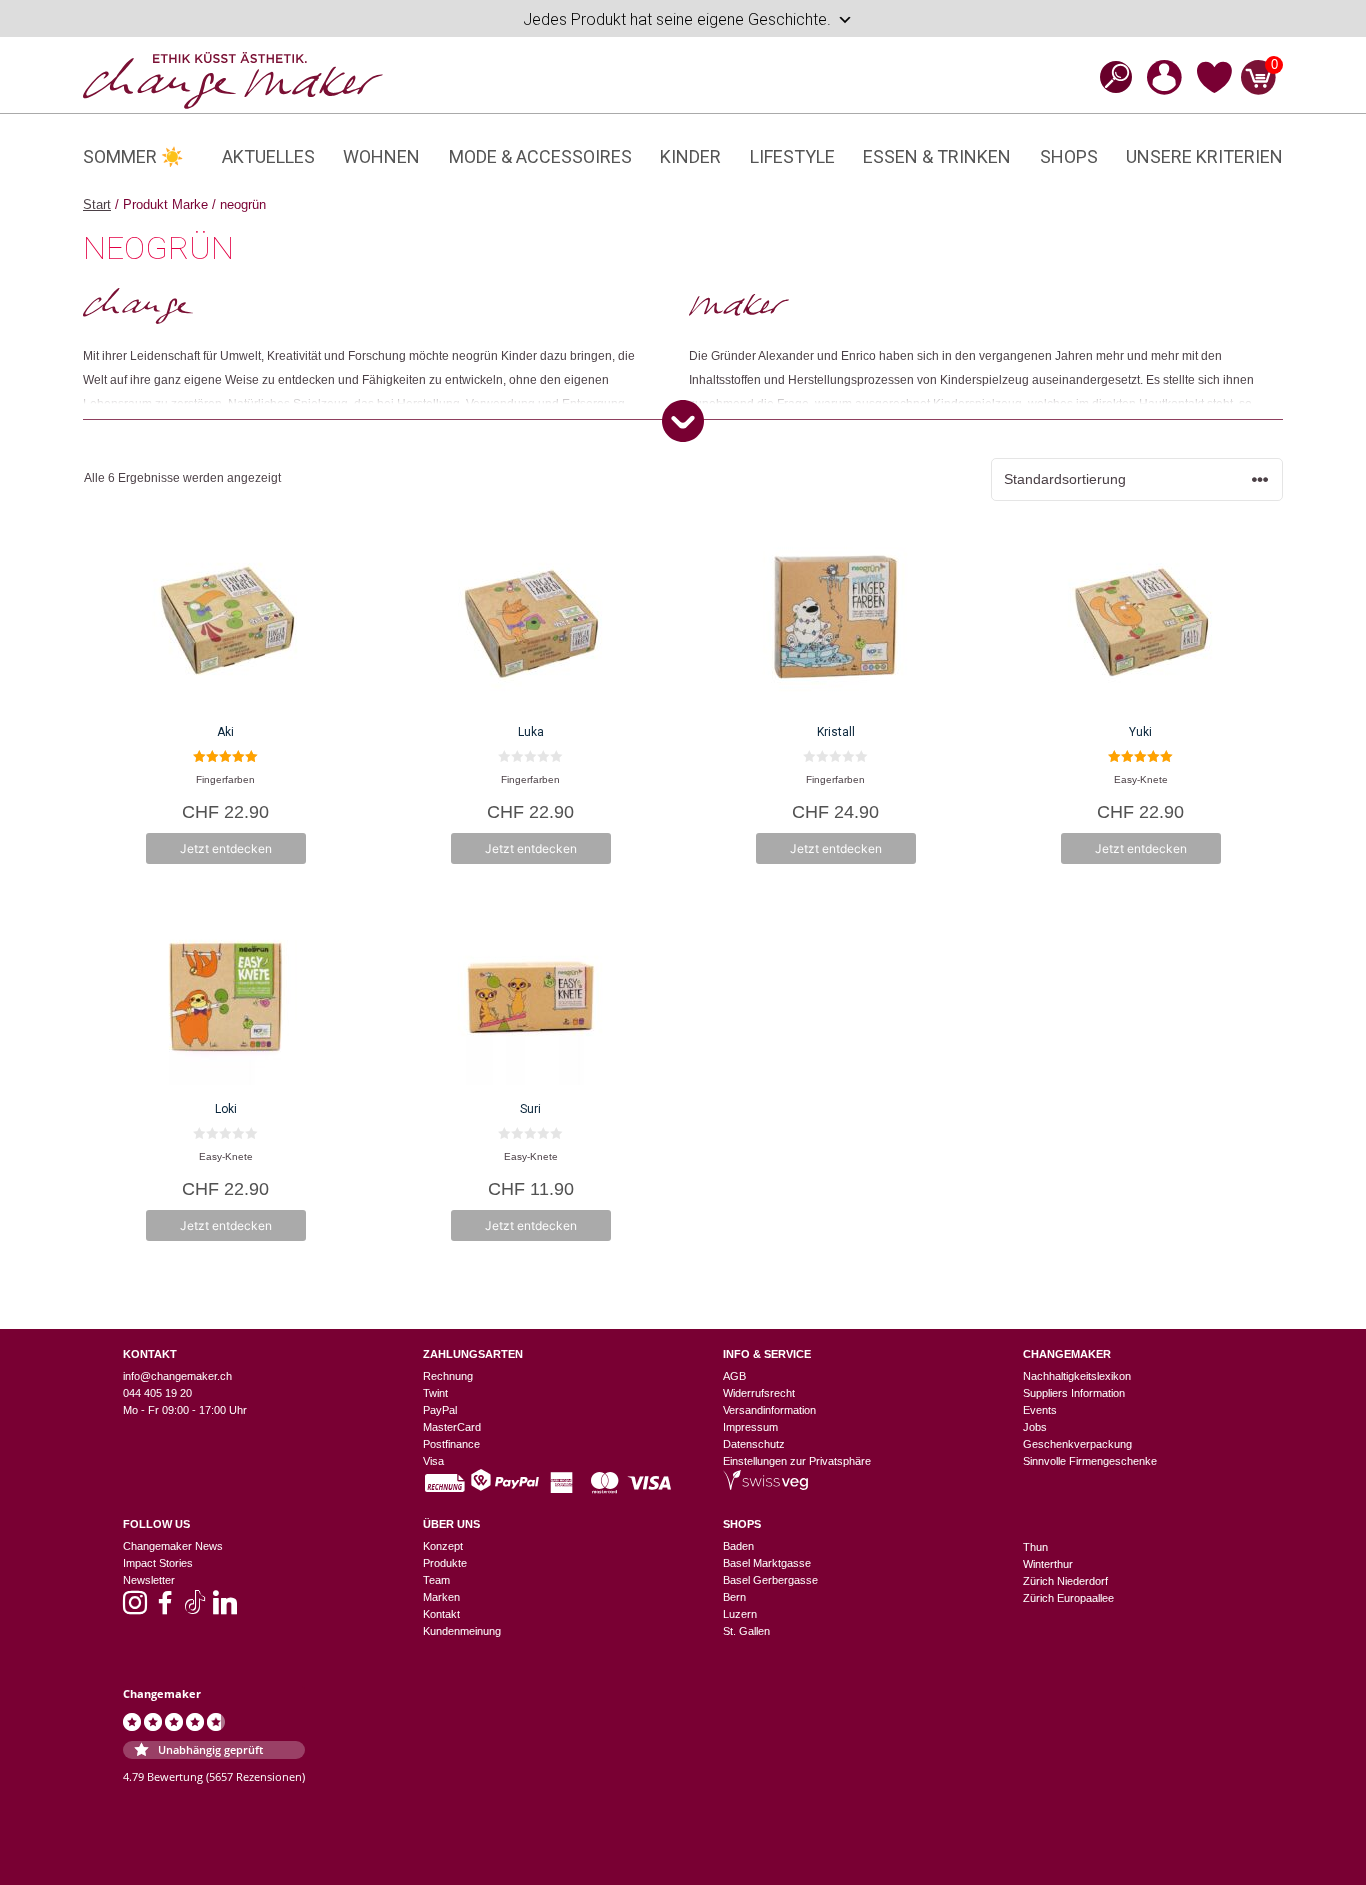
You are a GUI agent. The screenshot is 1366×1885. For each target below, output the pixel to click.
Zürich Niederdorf (1065, 1581)
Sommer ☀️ (133, 156)
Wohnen (381, 156)
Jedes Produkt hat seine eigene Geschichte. (677, 19)
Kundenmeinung (462, 1631)
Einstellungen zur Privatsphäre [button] (797, 1461)
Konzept (443, 1546)
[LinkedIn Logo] (225, 1609)
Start (97, 204)
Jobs (1035, 1427)
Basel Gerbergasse (770, 1580)
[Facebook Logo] (165, 1609)
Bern (734, 1597)
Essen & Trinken (937, 156)
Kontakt (441, 1614)
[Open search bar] (1110, 76)
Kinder (690, 156)
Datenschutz (754, 1444)
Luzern (740, 1614)
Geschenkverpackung (1077, 1444)
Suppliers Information (1074, 1393)
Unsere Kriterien (1204, 156)
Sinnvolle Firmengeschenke (1090, 1461)
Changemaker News (173, 1546)
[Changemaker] (233, 79)
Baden (738, 1546)
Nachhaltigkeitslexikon (1077, 1376)
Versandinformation (769, 1410)
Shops (1069, 156)
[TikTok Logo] (195, 1609)
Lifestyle (792, 156)
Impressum (750, 1427)
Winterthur (1048, 1564)
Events (1040, 1410)
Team (436, 1580)
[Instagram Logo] (135, 1609)
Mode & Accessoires (540, 156)
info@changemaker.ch (177, 1376)
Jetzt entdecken (226, 848)
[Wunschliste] (1214, 90)
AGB (734, 1376)
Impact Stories (158, 1563)
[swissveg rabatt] (765, 1486)
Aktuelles (268, 156)
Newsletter (149, 1580)
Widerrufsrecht (759, 1393)
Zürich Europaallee (1068, 1598)
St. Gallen (746, 1631)
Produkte (445, 1563)
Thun (1035, 1547)
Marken (441, 1597)
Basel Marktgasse (767, 1563)
